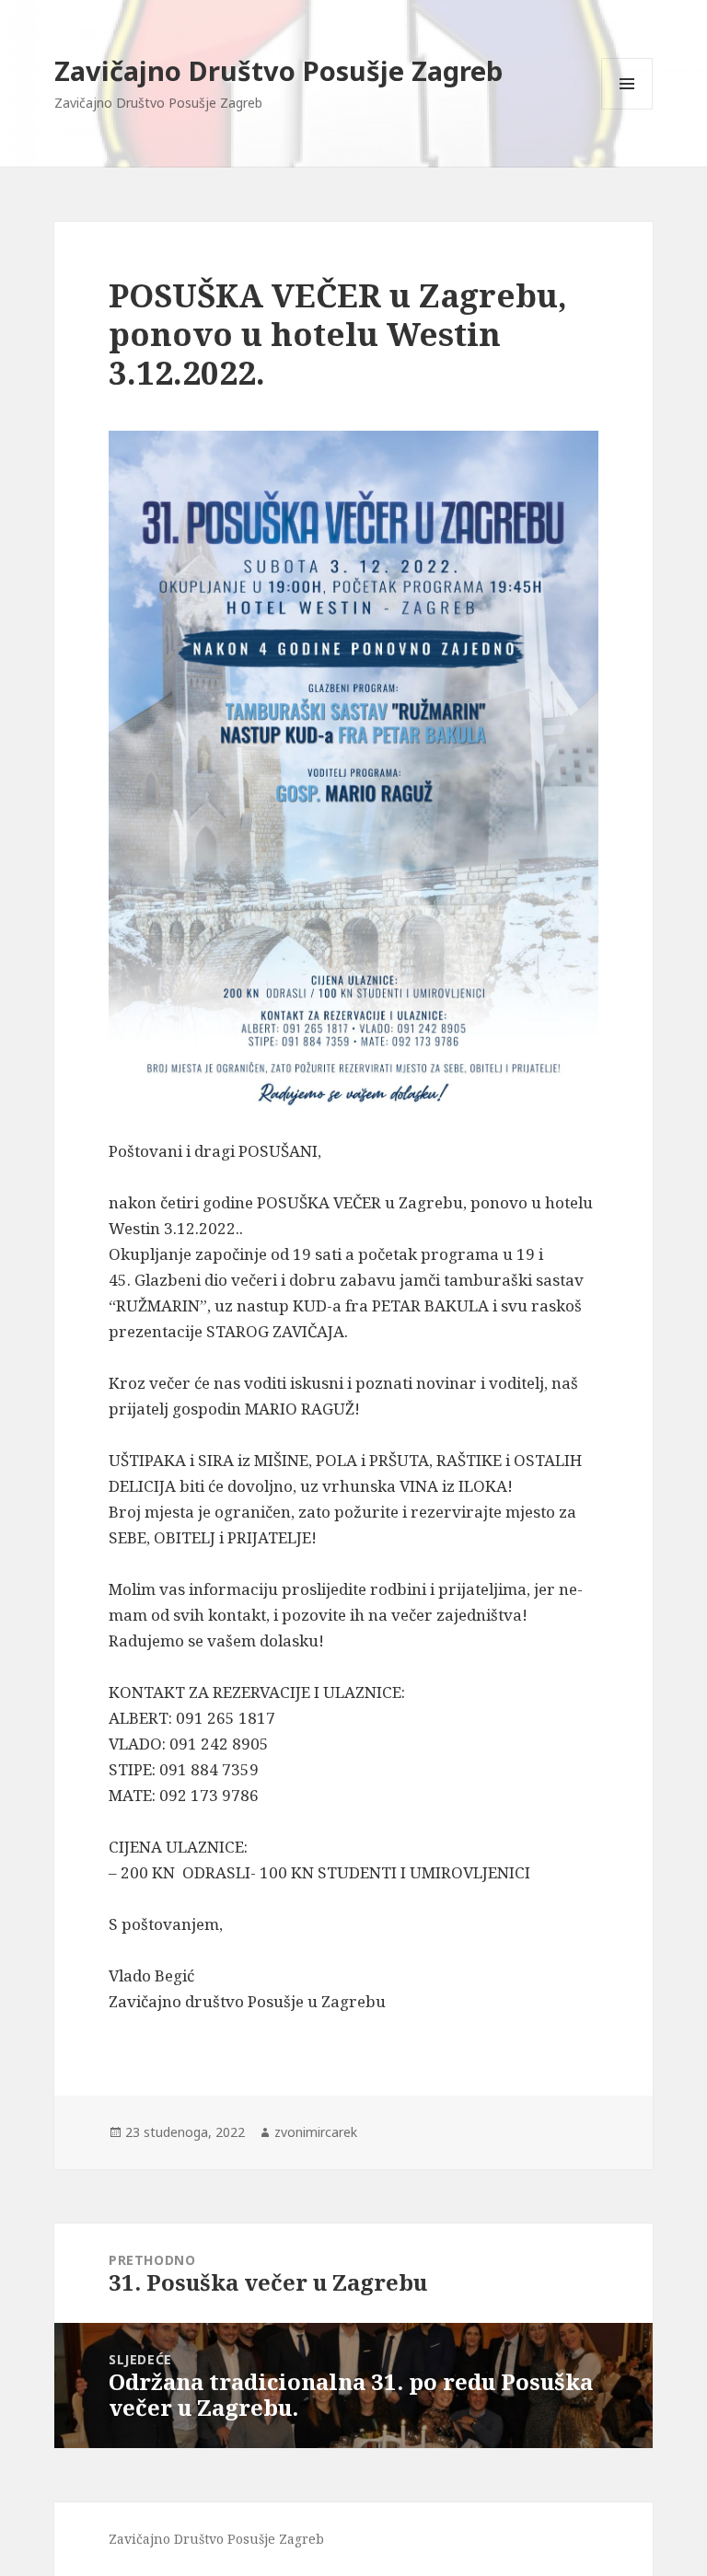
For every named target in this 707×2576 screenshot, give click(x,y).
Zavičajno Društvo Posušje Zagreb (278, 70)
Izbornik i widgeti (627, 109)
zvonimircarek (316, 2132)
